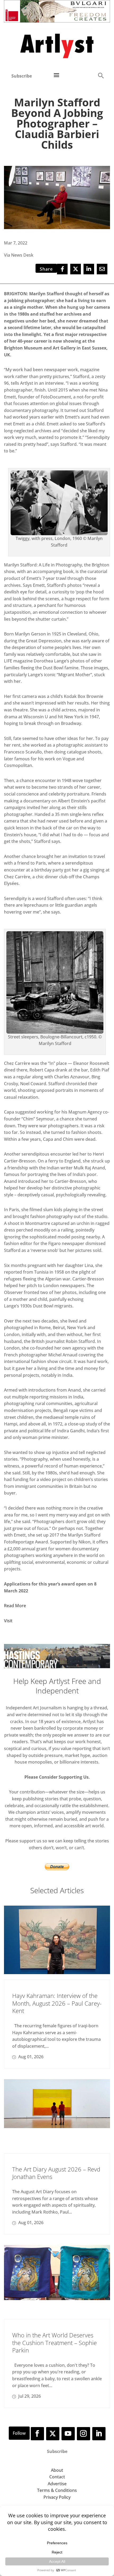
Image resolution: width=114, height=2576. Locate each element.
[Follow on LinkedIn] (99, 2434)
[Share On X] (76, 269)
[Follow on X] (53, 2434)
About (57, 2470)
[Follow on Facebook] (37, 2434)
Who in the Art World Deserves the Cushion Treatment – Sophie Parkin (54, 2343)
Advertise (57, 2484)
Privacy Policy (57, 2497)
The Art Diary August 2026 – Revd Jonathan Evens (56, 2173)
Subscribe (22, 76)
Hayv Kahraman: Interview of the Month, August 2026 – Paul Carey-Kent (57, 2003)
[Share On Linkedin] (89, 269)
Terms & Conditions (57, 2490)
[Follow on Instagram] (84, 2434)
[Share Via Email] (102, 269)
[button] (101, 75)
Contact (57, 2477)
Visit (8, 1621)
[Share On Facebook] (62, 269)
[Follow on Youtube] (68, 2434)
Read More (15, 1606)
